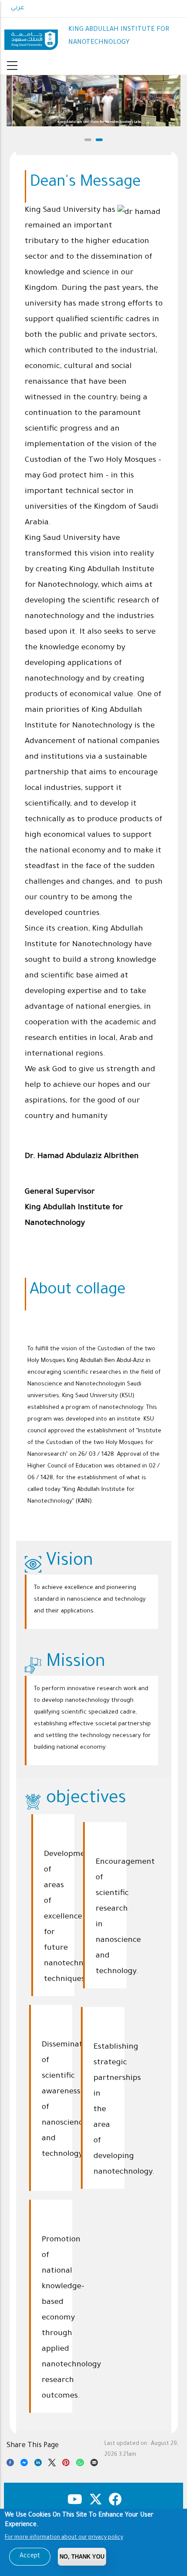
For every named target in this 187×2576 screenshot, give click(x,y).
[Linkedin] (38, 2464)
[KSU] (31, 36)
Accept (30, 2556)
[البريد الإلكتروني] (94, 2464)
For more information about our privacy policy (64, 2538)
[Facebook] (10, 2464)
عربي (18, 8)
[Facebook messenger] (24, 2464)
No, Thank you (82, 2557)
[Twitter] (52, 2464)
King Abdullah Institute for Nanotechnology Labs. (93, 122)
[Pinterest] (66, 2464)
